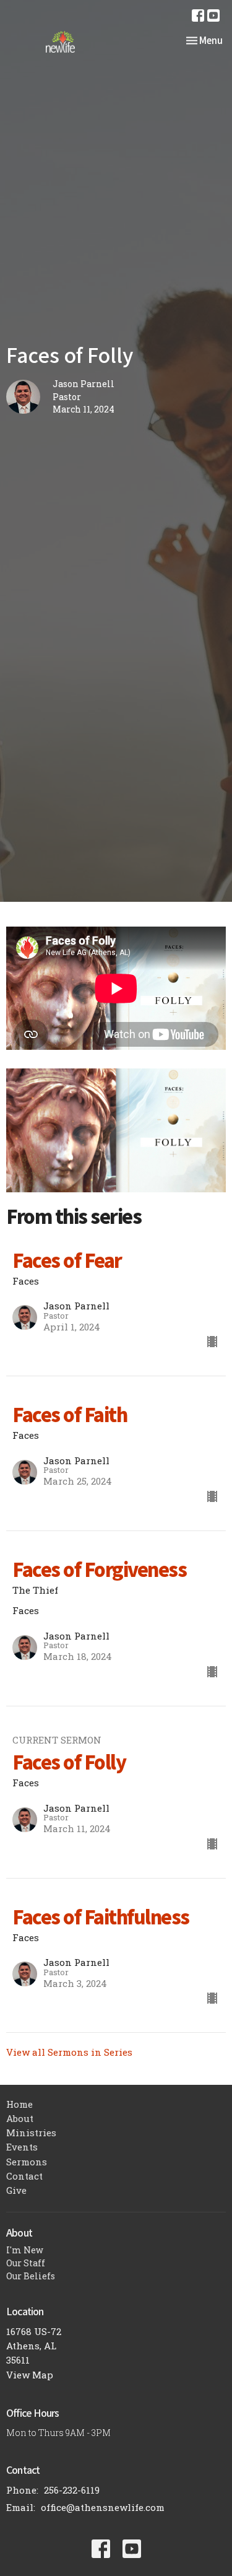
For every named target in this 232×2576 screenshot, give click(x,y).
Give (16, 2190)
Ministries (31, 2133)
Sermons (27, 2162)
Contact (24, 2176)
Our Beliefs (31, 2276)
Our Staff (26, 2263)
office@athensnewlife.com (103, 2507)
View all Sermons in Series (69, 2052)
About (20, 2118)
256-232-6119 (72, 2490)
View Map (30, 2375)
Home (19, 2104)
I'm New (25, 2250)
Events (22, 2147)
